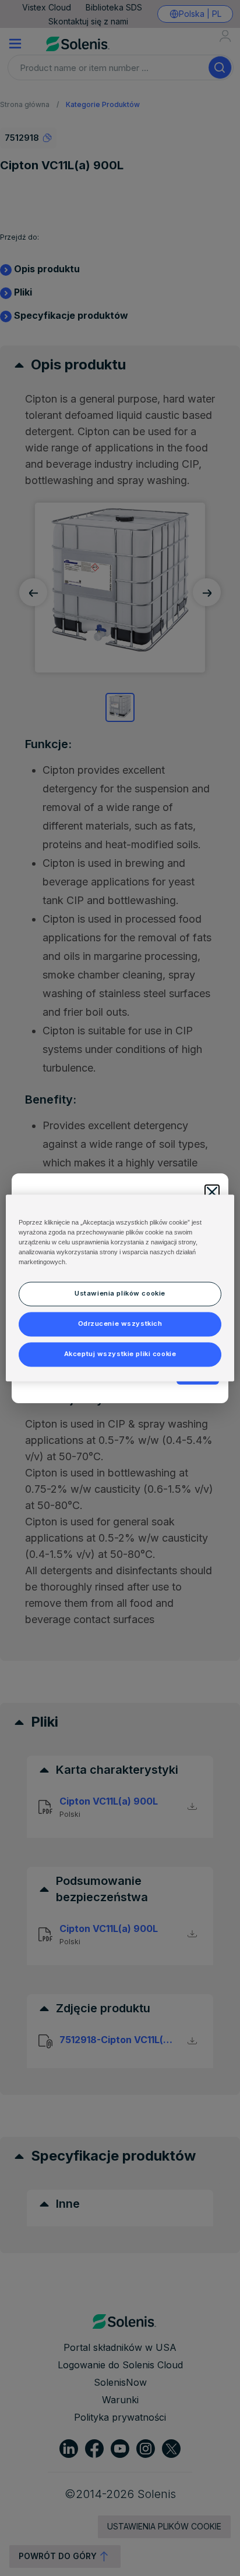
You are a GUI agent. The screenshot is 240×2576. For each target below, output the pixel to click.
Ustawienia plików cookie (120, 1294)
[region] (120, 1288)
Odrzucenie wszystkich (120, 1324)
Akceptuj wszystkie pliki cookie (120, 1354)
